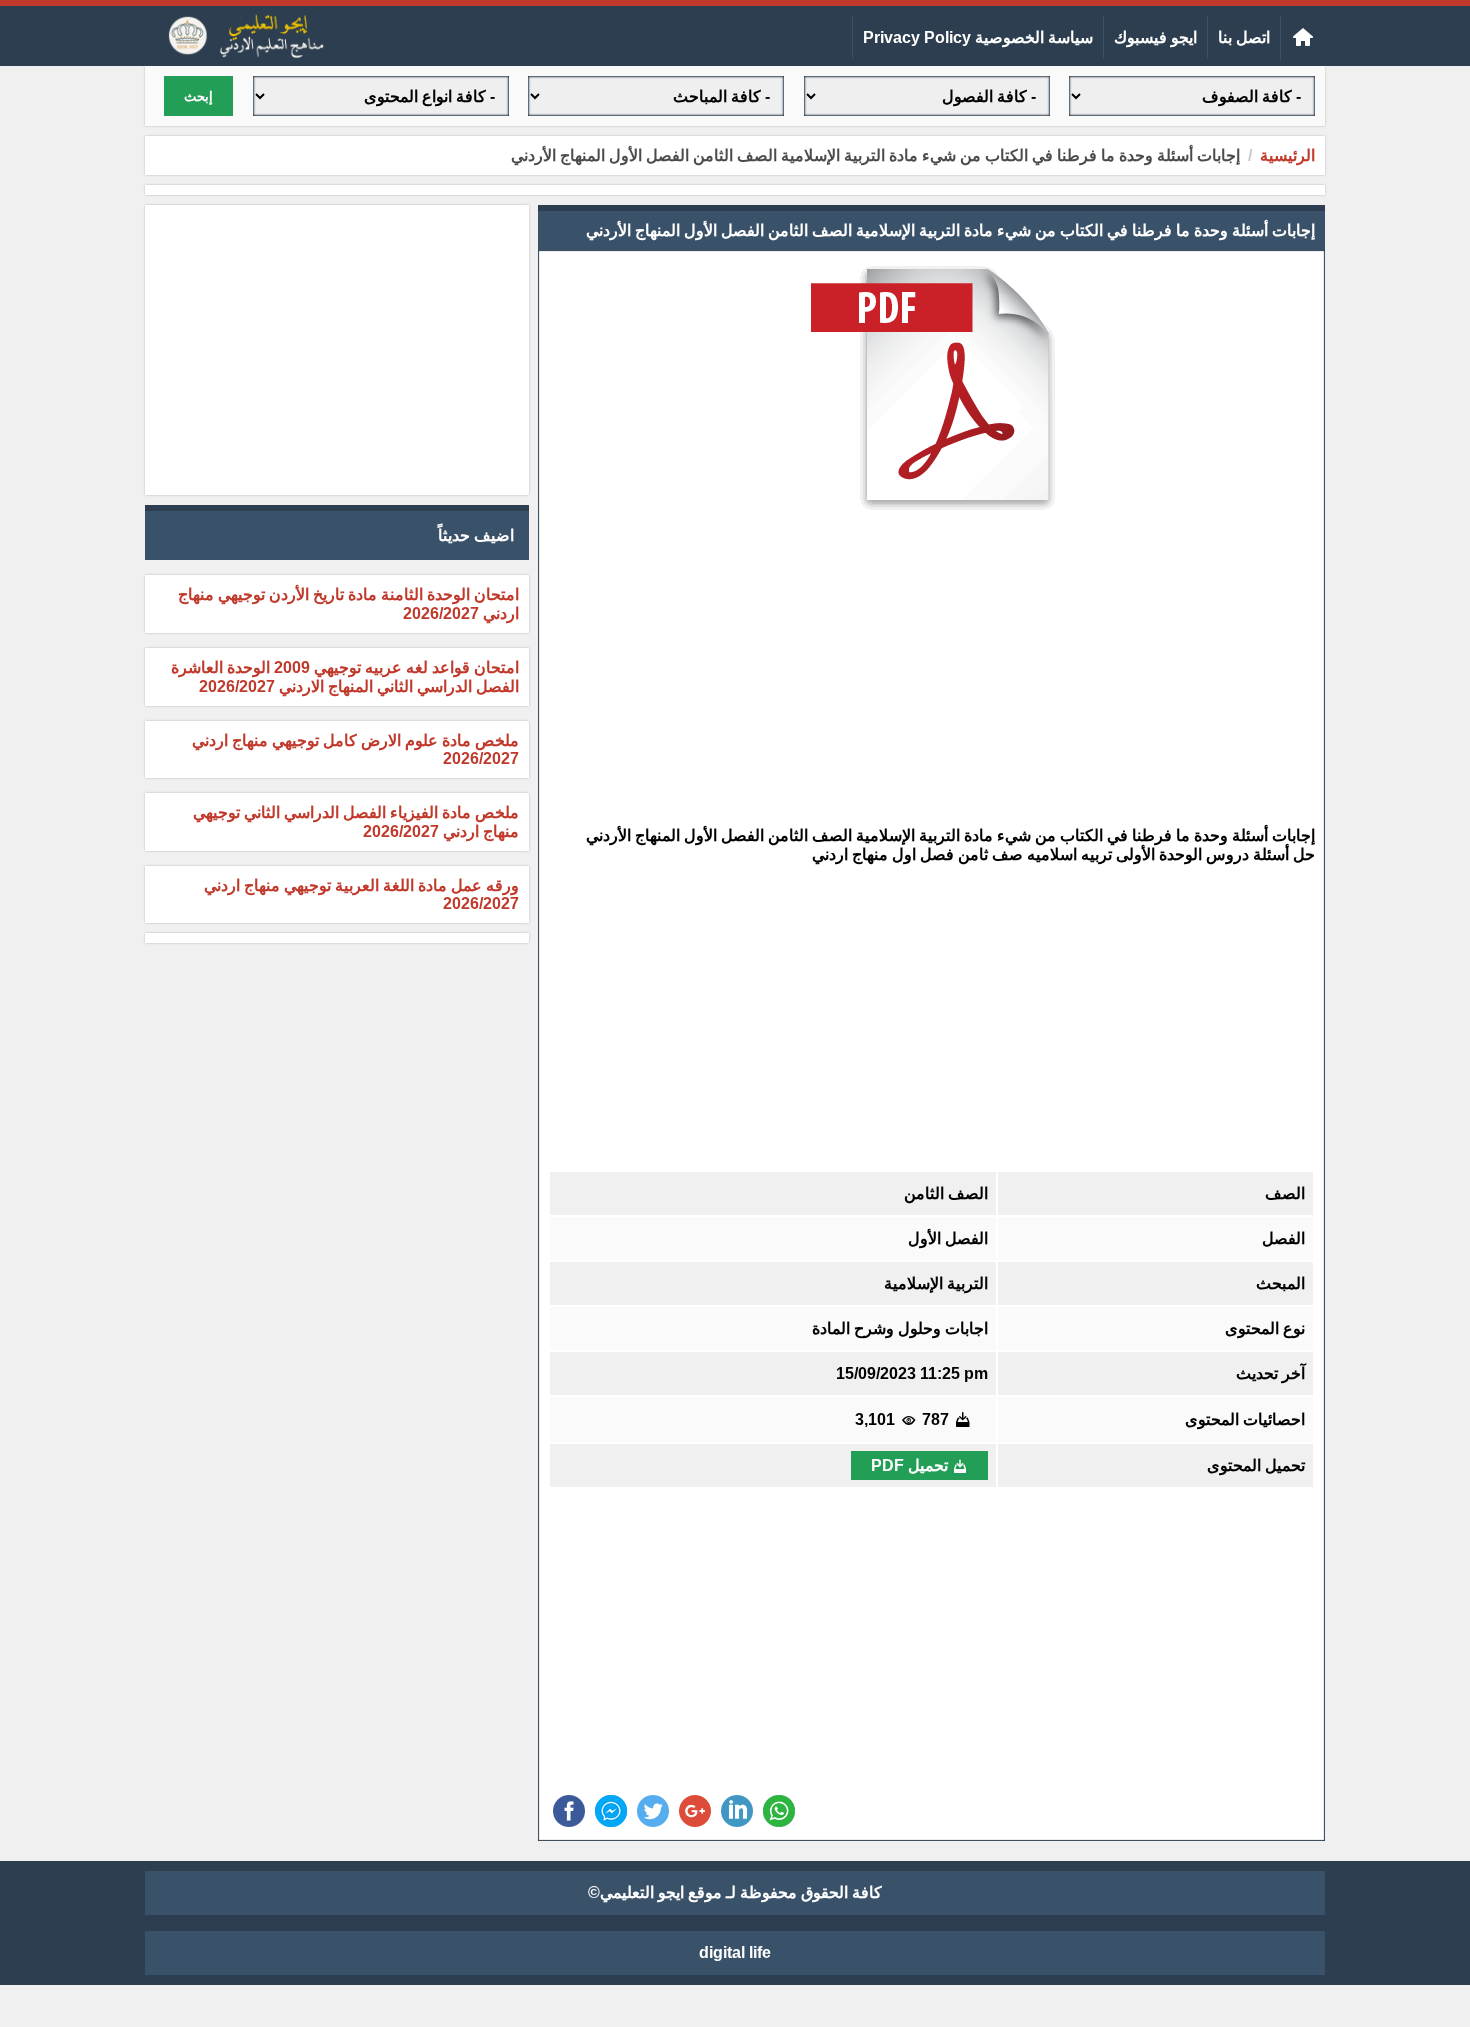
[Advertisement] (931, 670)
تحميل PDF (909, 1465)
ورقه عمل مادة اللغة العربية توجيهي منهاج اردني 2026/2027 (361, 894)
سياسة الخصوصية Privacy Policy (978, 37)
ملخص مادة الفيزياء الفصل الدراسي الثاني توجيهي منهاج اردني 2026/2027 (356, 822)
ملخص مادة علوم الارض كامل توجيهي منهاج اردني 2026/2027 (355, 749)
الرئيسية (1287, 155)
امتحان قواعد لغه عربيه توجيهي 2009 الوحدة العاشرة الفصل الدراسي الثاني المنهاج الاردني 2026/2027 (345, 677)
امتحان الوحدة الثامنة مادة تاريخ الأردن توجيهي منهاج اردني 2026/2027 (348, 604)
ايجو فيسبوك (1155, 37)
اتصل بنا (1244, 37)
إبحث (198, 96)
